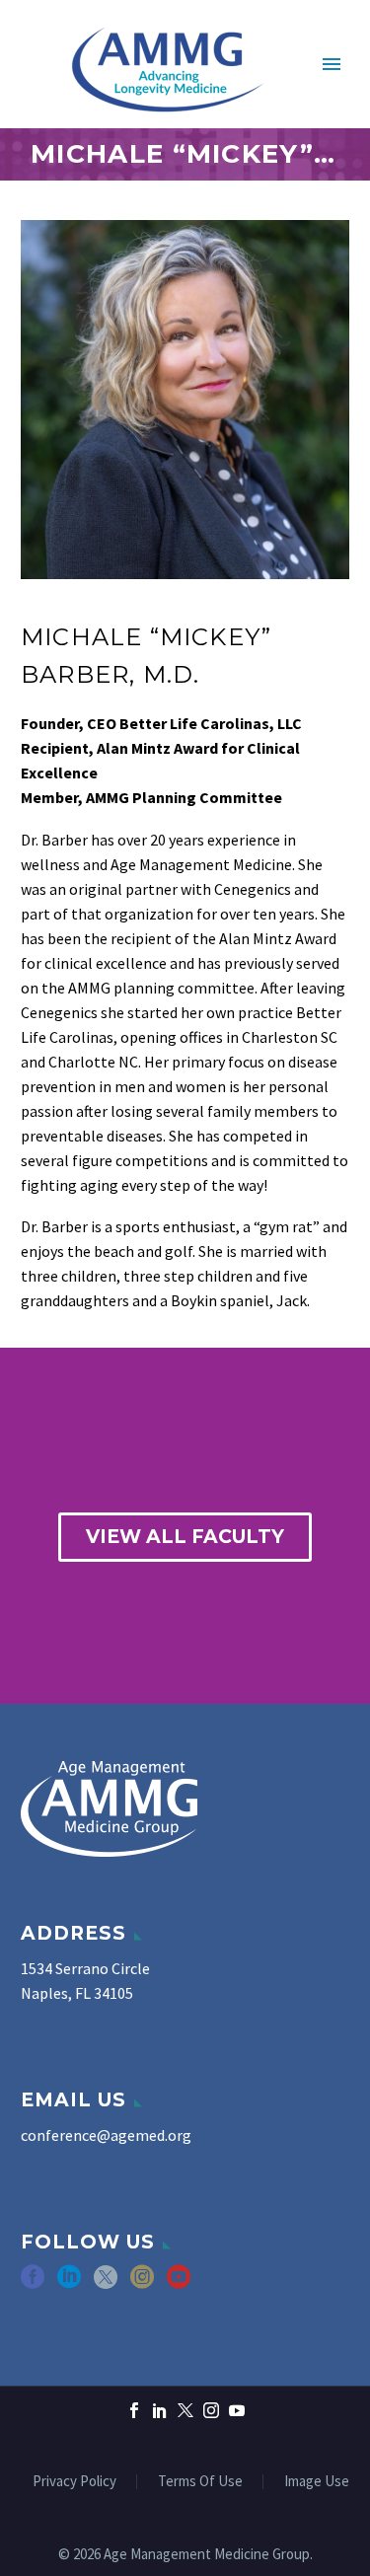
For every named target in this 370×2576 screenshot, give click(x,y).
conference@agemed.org (106, 2135)
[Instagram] (211, 2410)
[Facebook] (134, 2410)
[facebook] (33, 2283)
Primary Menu (332, 64)
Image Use (317, 2482)
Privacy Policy (74, 2482)
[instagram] (142, 2283)
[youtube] (179, 2283)
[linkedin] (69, 2283)
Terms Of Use (200, 2482)
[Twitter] (185, 2410)
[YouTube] (237, 2410)
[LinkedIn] (160, 2410)
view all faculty (185, 1537)
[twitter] (106, 2283)
